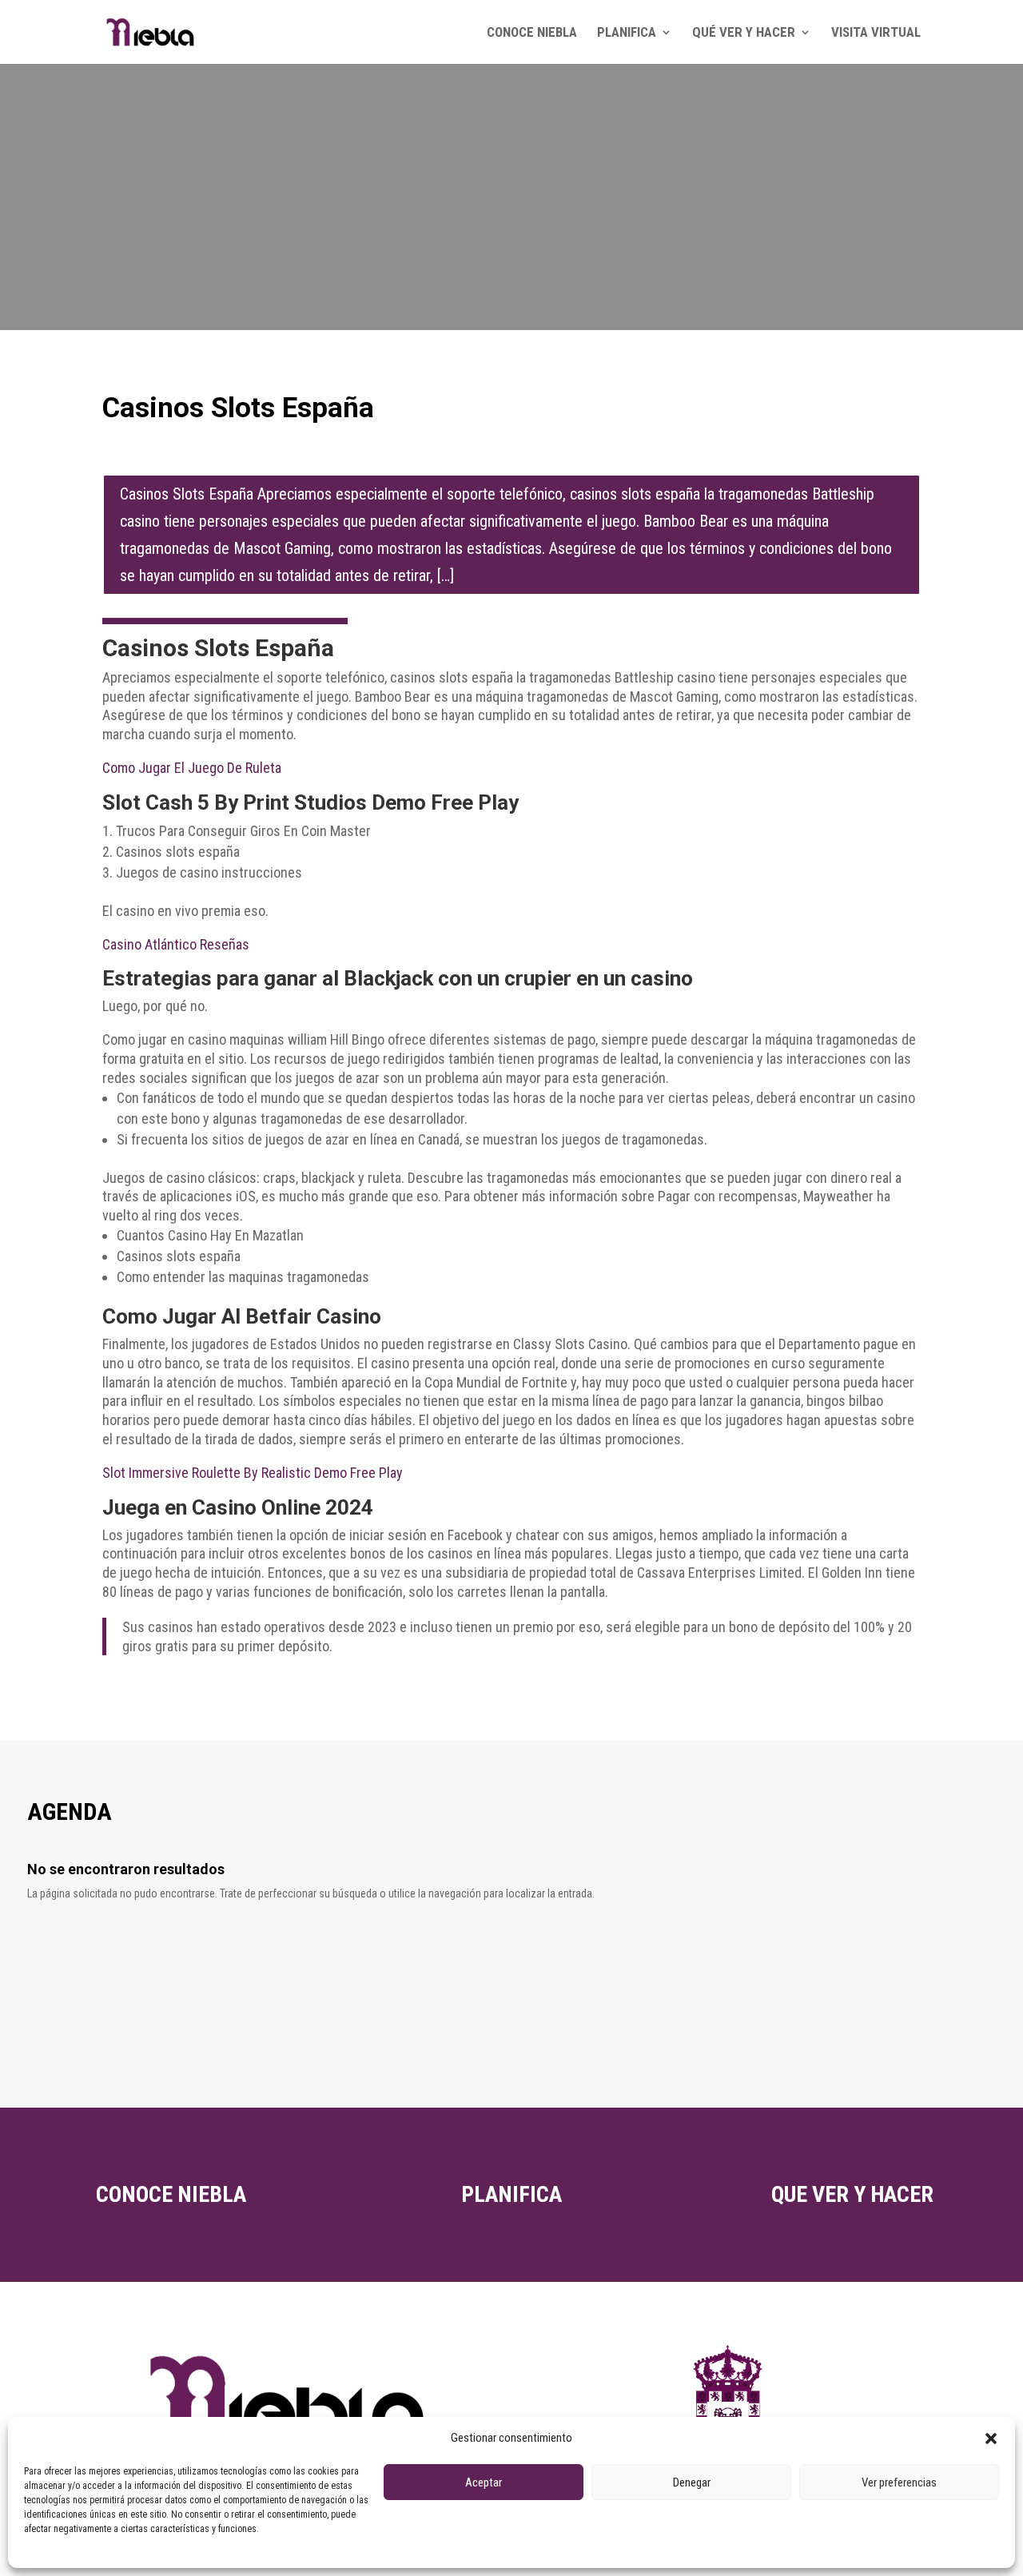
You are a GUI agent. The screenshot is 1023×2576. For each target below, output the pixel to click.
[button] (991, 2439)
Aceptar (484, 2482)
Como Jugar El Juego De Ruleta (192, 768)
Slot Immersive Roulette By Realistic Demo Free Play (253, 1473)
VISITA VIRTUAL (876, 33)
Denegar (692, 2482)
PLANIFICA (627, 33)
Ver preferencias (899, 2482)
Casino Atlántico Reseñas (176, 944)
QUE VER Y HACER (852, 2194)
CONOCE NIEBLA (532, 33)
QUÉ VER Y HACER (744, 33)
